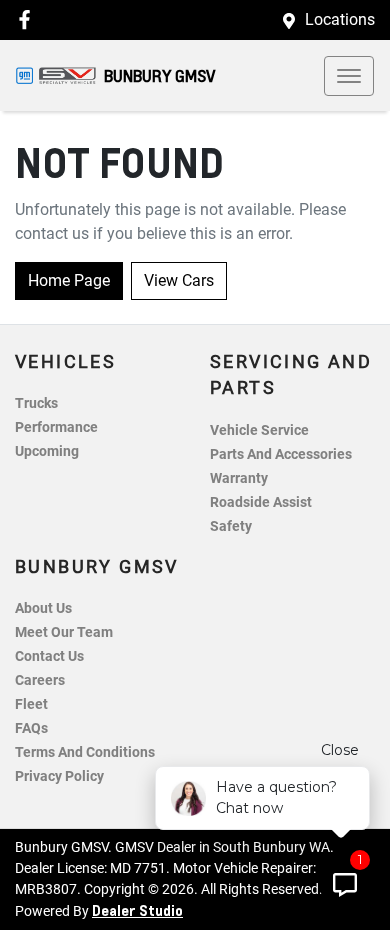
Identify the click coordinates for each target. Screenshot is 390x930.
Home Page (69, 280)
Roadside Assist (261, 502)
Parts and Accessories (281, 454)
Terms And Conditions (85, 752)
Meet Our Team (64, 632)
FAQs (31, 728)
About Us (43, 608)
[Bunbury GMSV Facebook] (28, 19)
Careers (40, 680)
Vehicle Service (259, 430)
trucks (36, 403)
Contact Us (49, 656)
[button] (349, 76)
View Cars (179, 280)
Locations (340, 19)
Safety (231, 526)
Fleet (31, 704)
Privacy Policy (59, 776)
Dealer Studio (137, 910)
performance (56, 427)
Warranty (239, 478)
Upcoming (47, 451)
